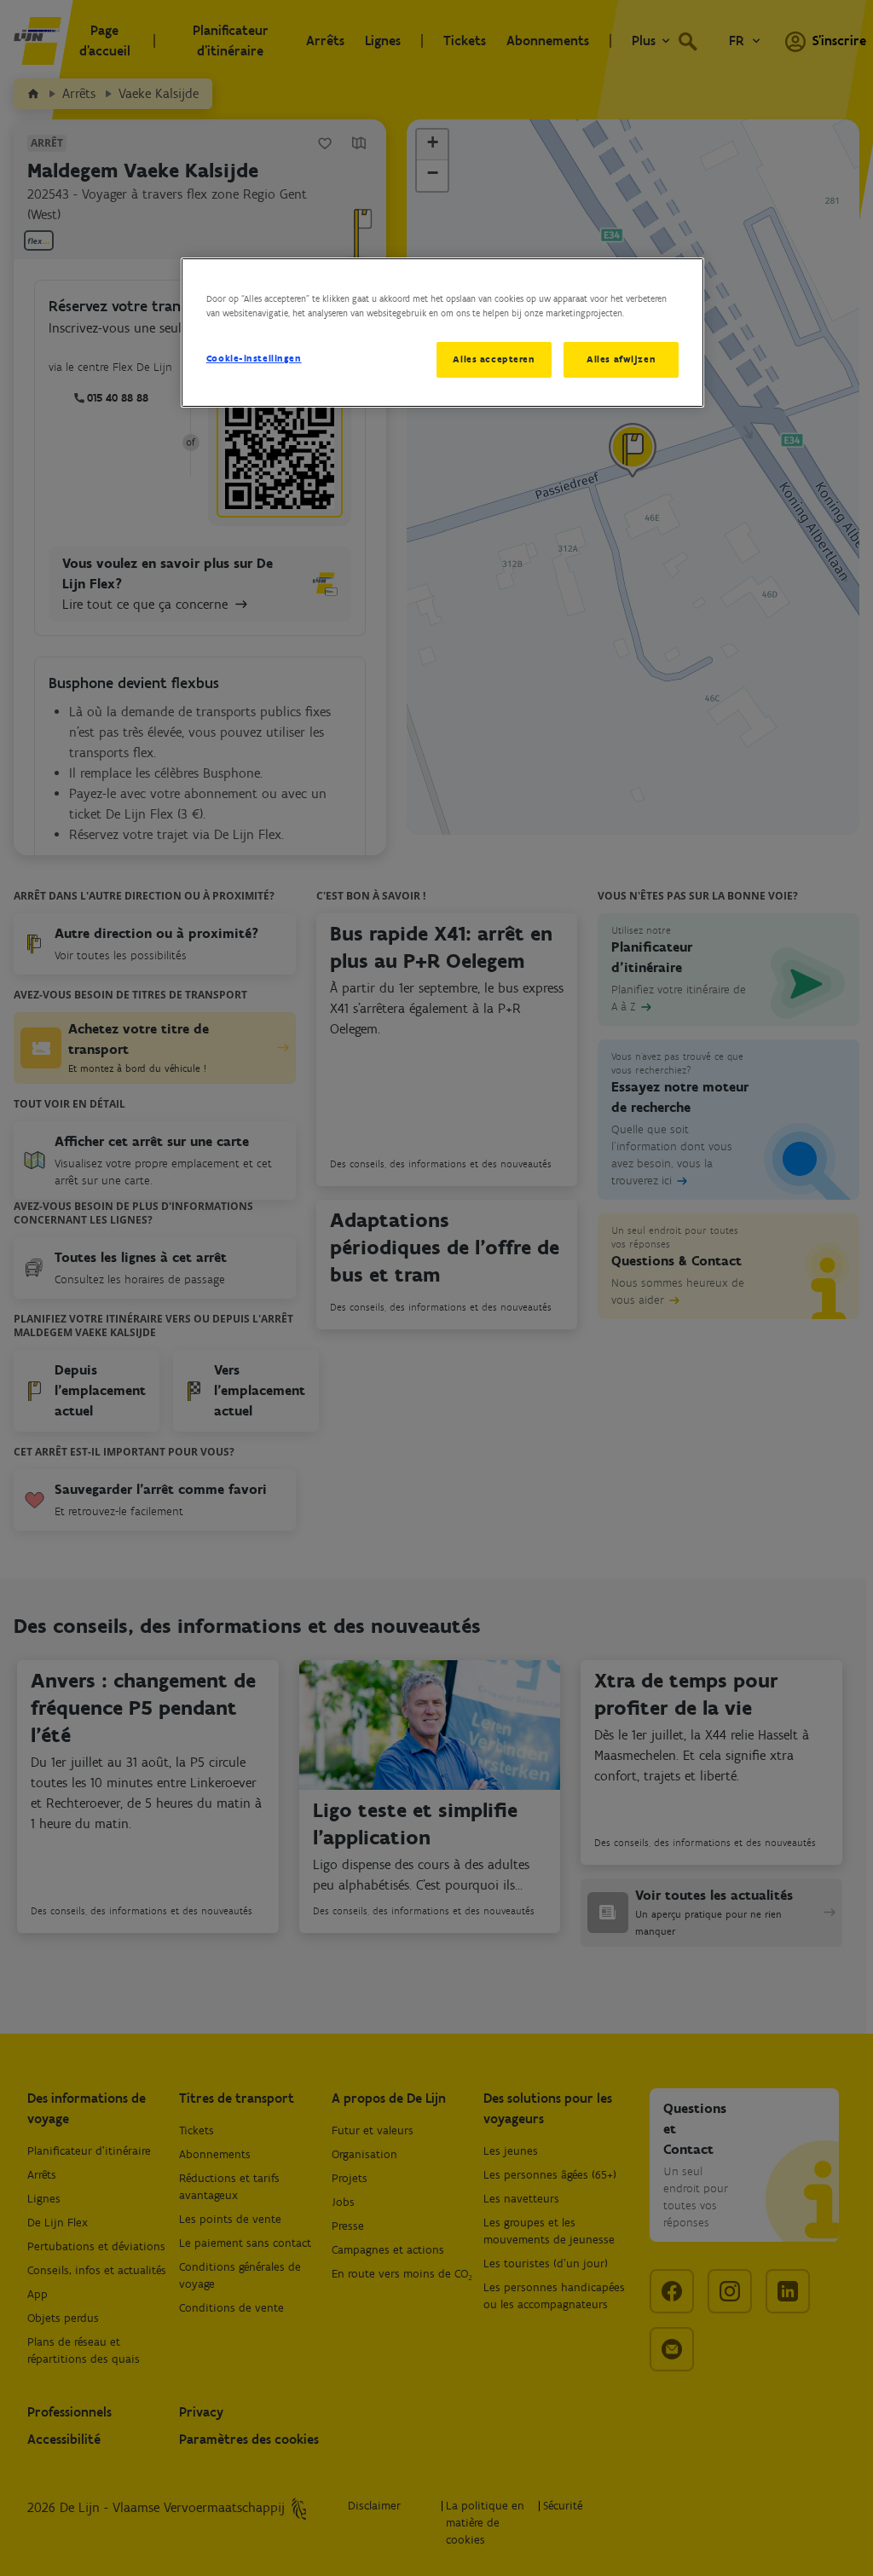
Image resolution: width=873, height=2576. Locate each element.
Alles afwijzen (621, 359)
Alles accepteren (494, 359)
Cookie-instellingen (254, 358)
